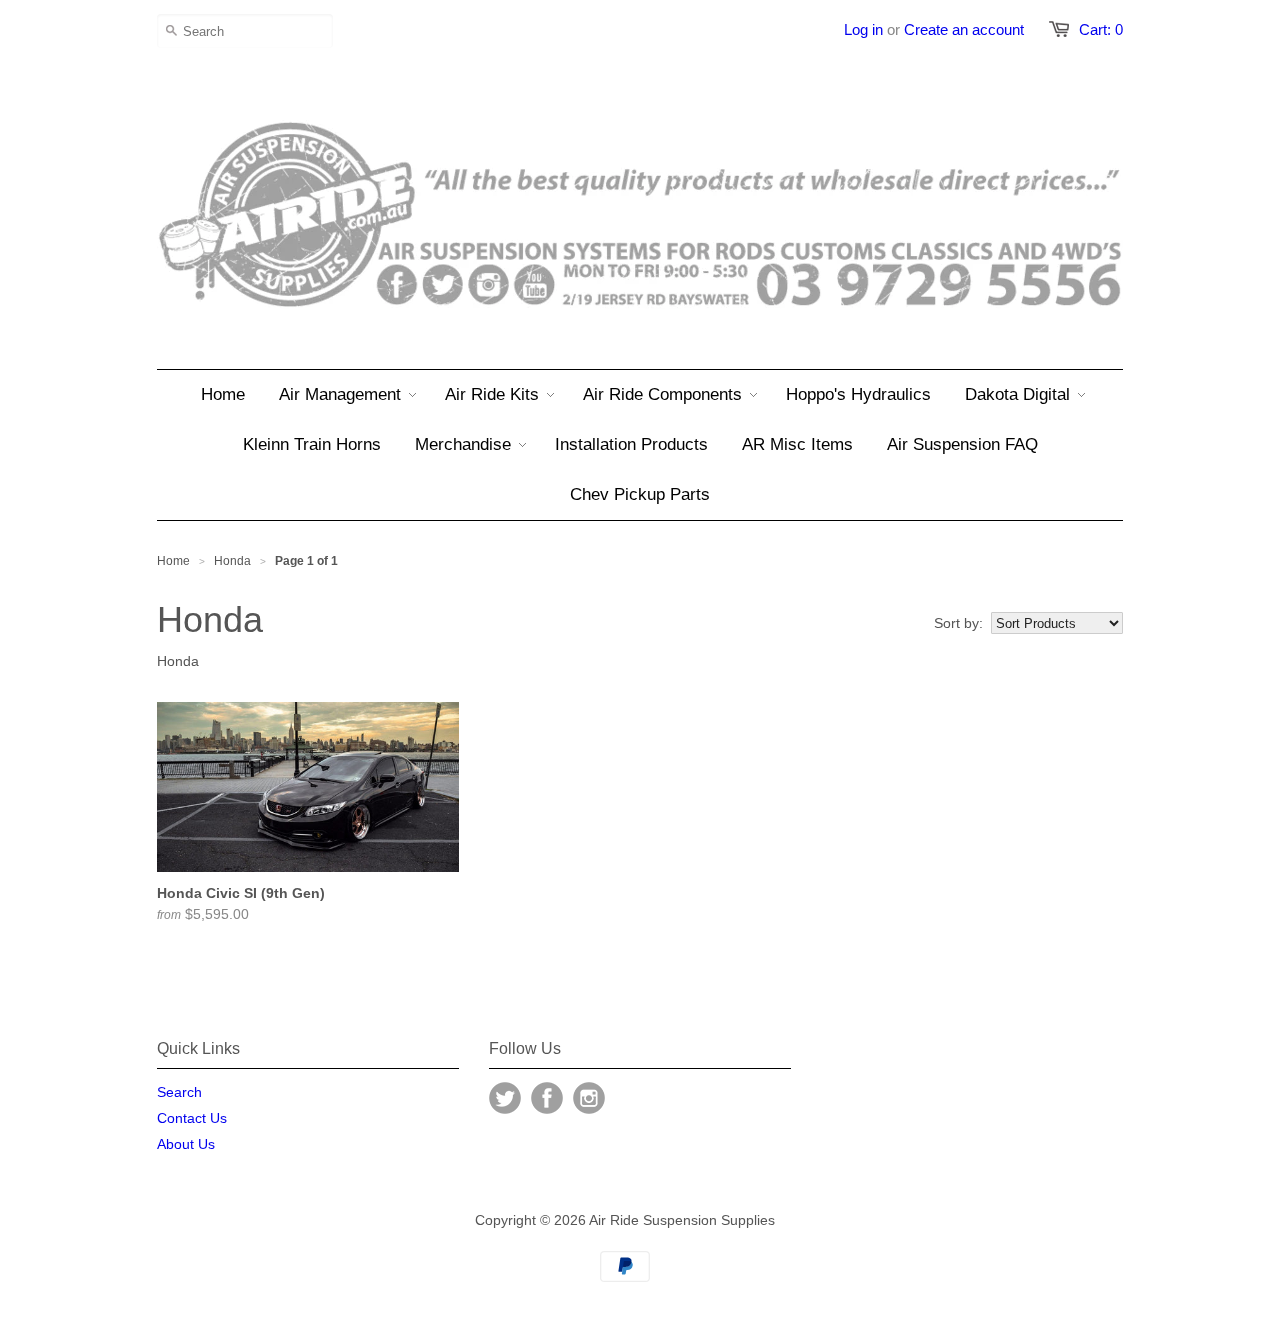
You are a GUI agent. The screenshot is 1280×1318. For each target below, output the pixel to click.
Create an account (964, 29)
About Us (186, 1144)
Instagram (589, 1098)
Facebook (547, 1098)
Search (179, 1092)
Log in (863, 29)
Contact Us (192, 1118)
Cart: (1101, 29)
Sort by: (958, 623)
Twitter (505, 1098)
